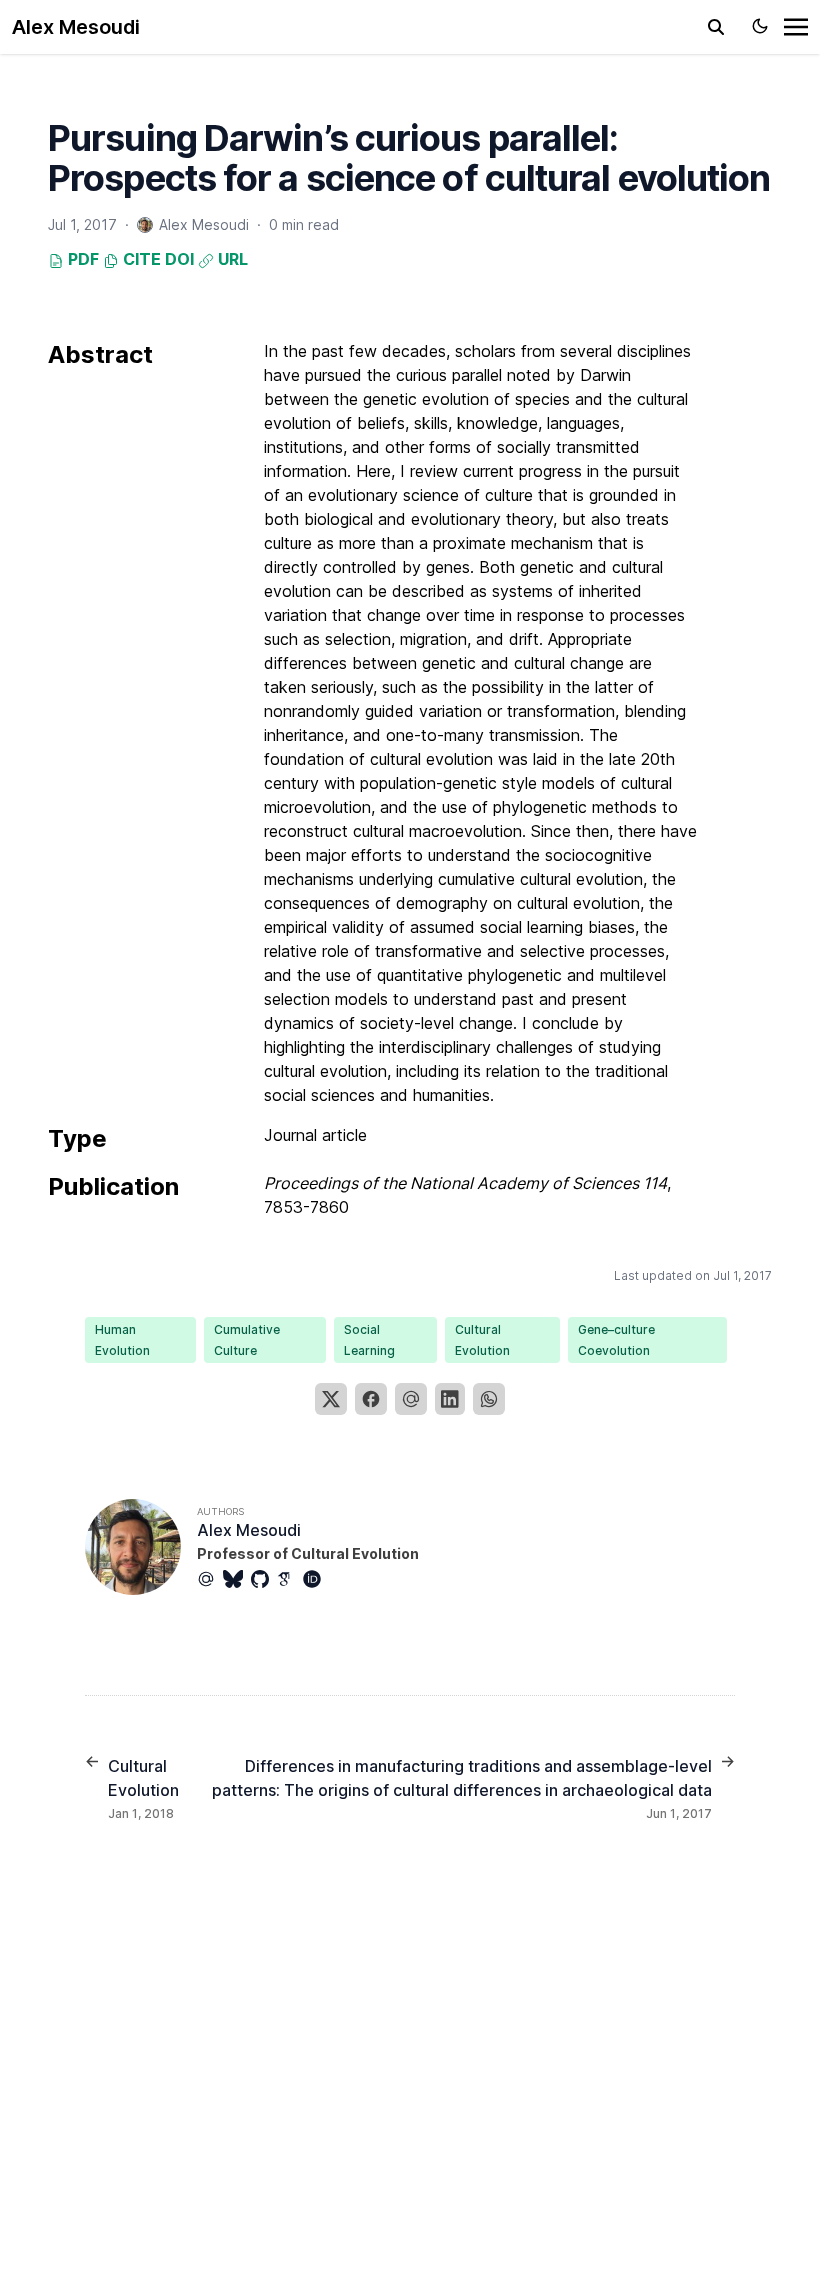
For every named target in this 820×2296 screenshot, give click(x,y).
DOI (179, 259)
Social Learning (369, 1340)
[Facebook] (371, 1399)
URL (231, 259)
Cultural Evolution (482, 1340)
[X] (331, 1399)
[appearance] (760, 26)
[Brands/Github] (264, 1579)
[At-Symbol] (210, 1579)
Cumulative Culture (247, 1340)
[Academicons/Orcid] (316, 1579)
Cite (140, 259)
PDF (81, 259)
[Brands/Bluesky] (237, 1579)
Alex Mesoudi (76, 27)
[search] (716, 27)
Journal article (315, 1135)
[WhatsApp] (489, 1399)
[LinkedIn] (450, 1399)
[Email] (411, 1399)
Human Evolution (122, 1340)
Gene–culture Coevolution (616, 1340)
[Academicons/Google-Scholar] (290, 1579)
